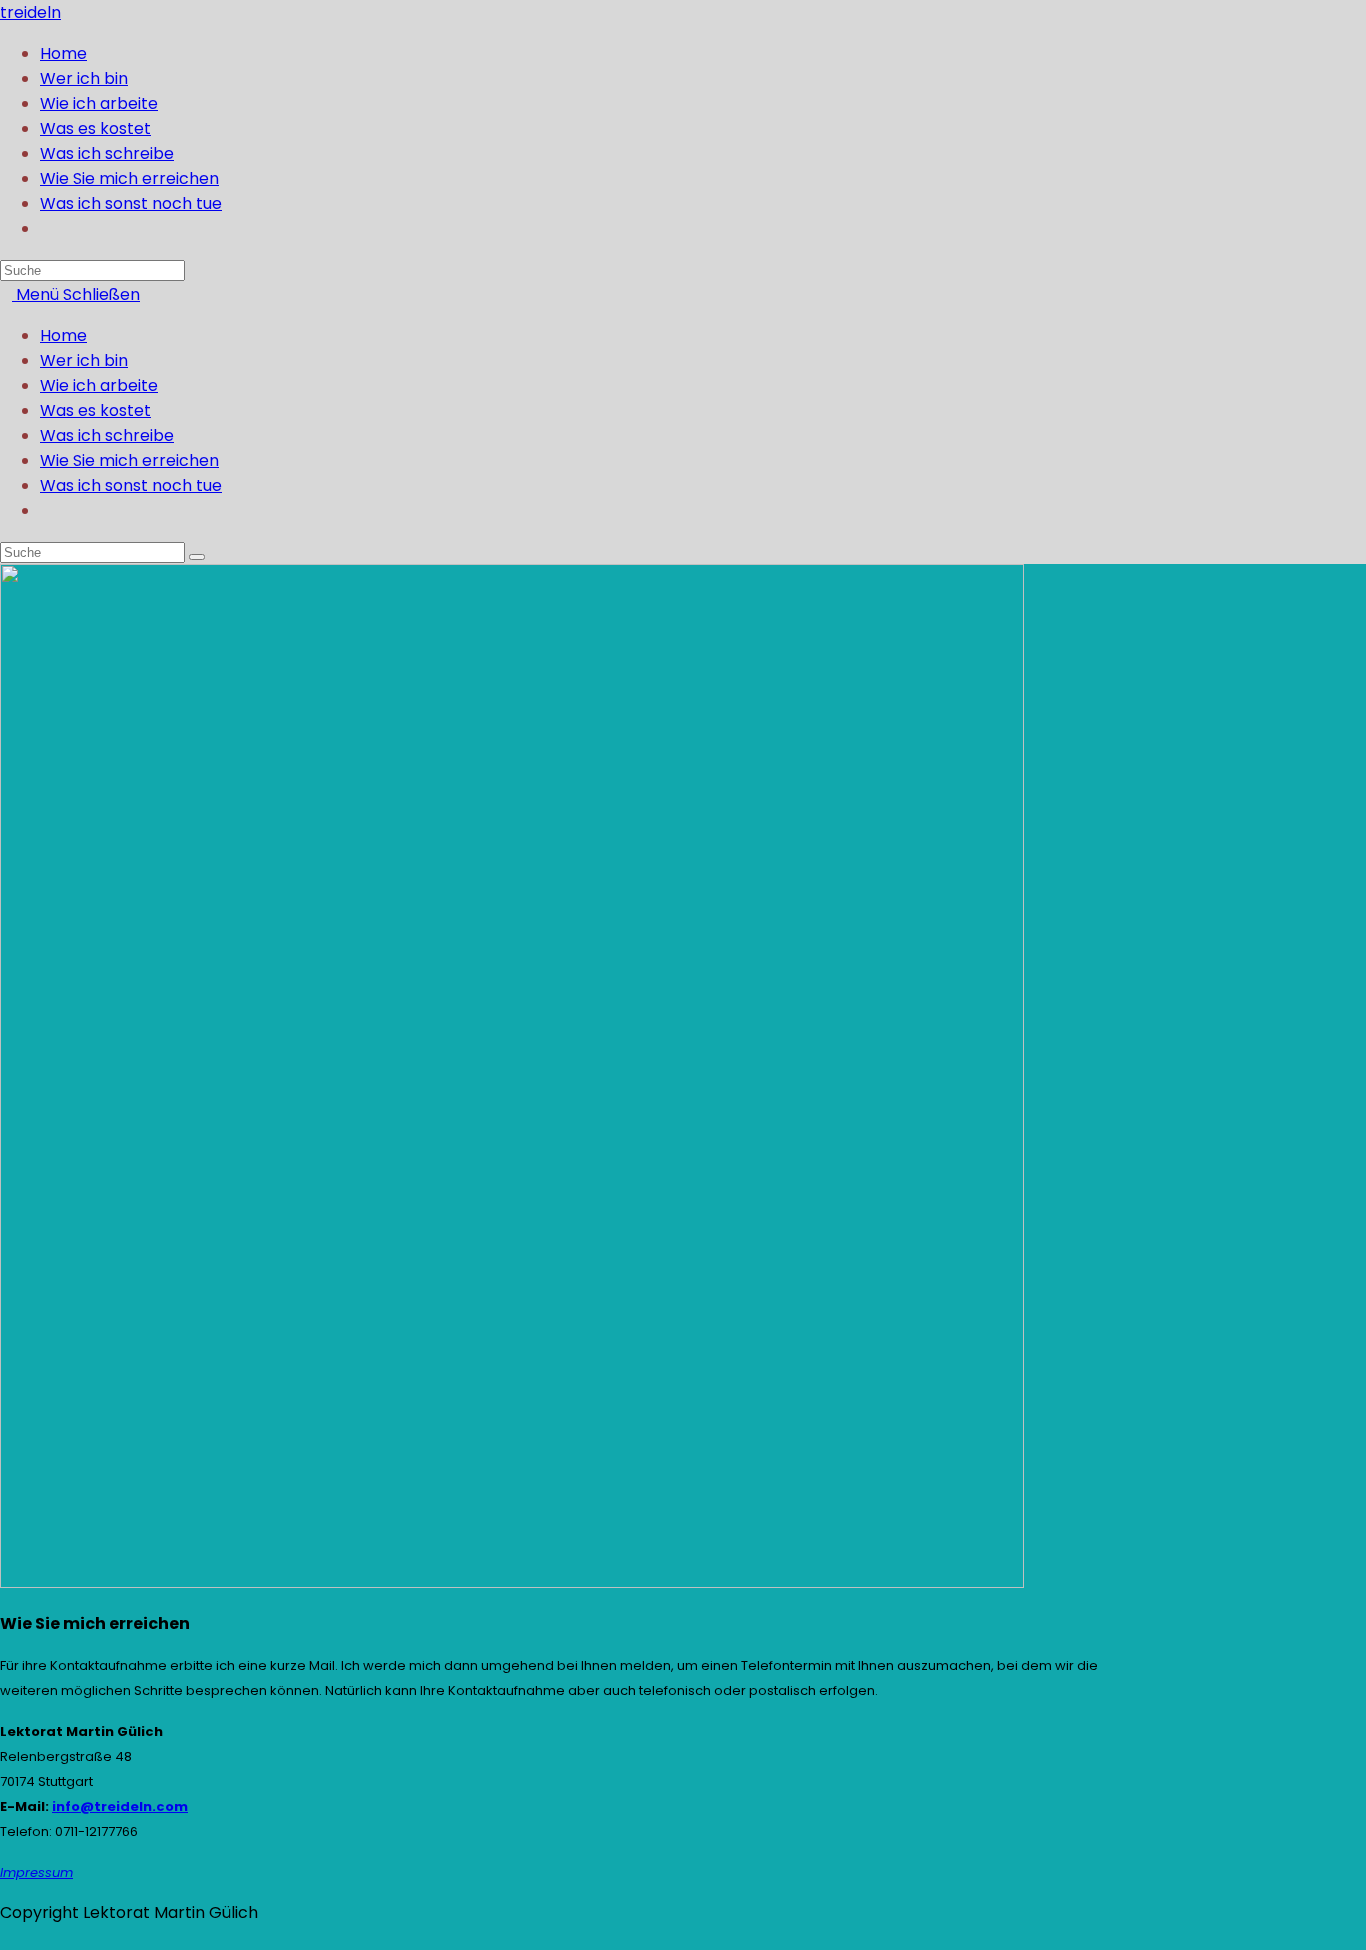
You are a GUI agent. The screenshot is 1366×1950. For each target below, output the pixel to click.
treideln (30, 12)
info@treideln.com (120, 1806)
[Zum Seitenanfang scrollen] (6, 1937)
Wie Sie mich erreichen (129, 460)
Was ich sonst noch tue (131, 485)
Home (63, 335)
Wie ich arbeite (99, 385)
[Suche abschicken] (197, 557)
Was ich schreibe (107, 435)
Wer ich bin (84, 360)
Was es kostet (95, 410)
